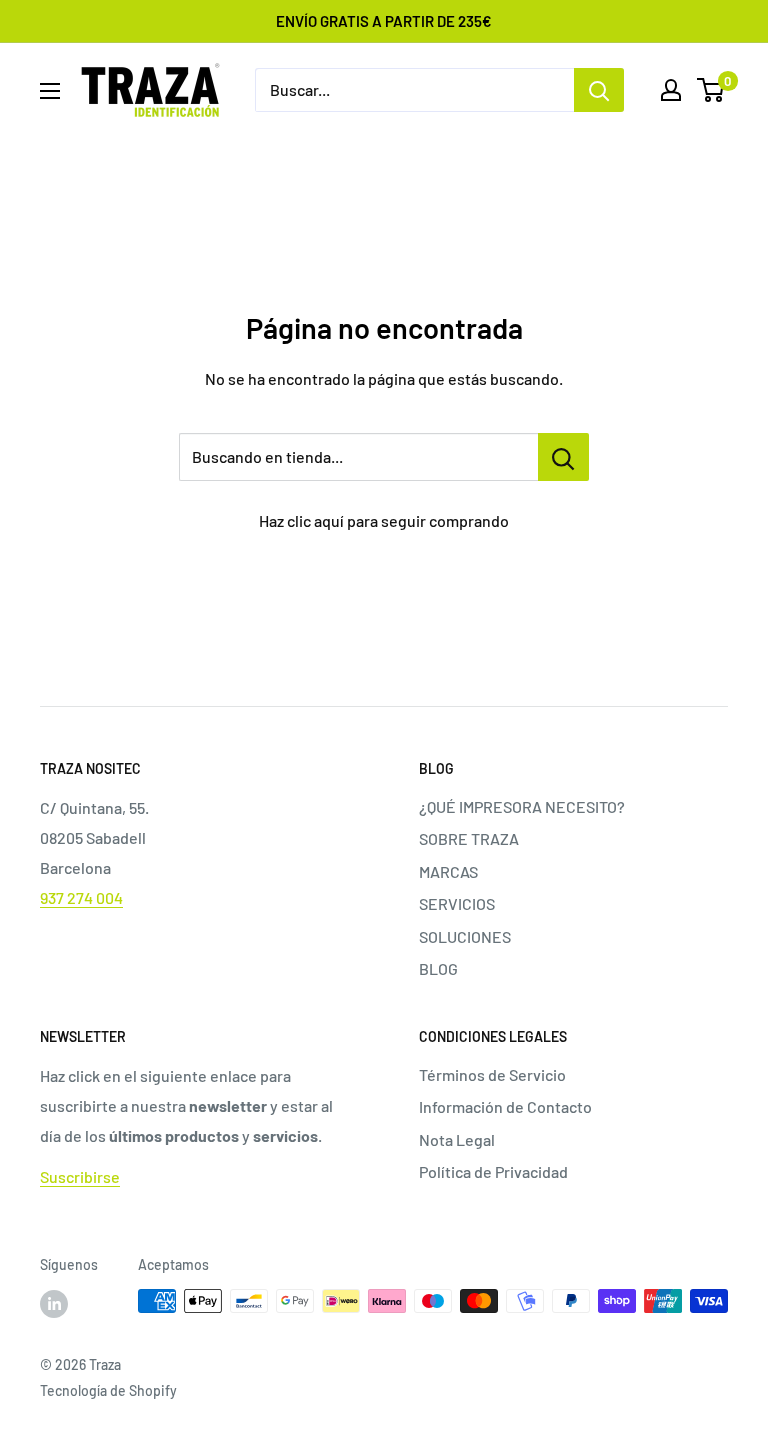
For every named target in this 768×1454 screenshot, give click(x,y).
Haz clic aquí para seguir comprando (384, 520)
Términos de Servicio (492, 1074)
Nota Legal (457, 1139)
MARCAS (448, 871)
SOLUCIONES (465, 936)
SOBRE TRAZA (469, 838)
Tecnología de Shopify (108, 1390)
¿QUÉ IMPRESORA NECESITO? (522, 806)
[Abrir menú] (50, 91)
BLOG (438, 968)
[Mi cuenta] (671, 90)
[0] (711, 90)
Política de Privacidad (493, 1171)
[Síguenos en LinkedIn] (54, 1303)
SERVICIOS (457, 903)
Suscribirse (80, 1176)
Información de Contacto (505, 1106)
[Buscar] (599, 90)
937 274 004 (81, 897)
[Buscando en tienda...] (563, 457)
